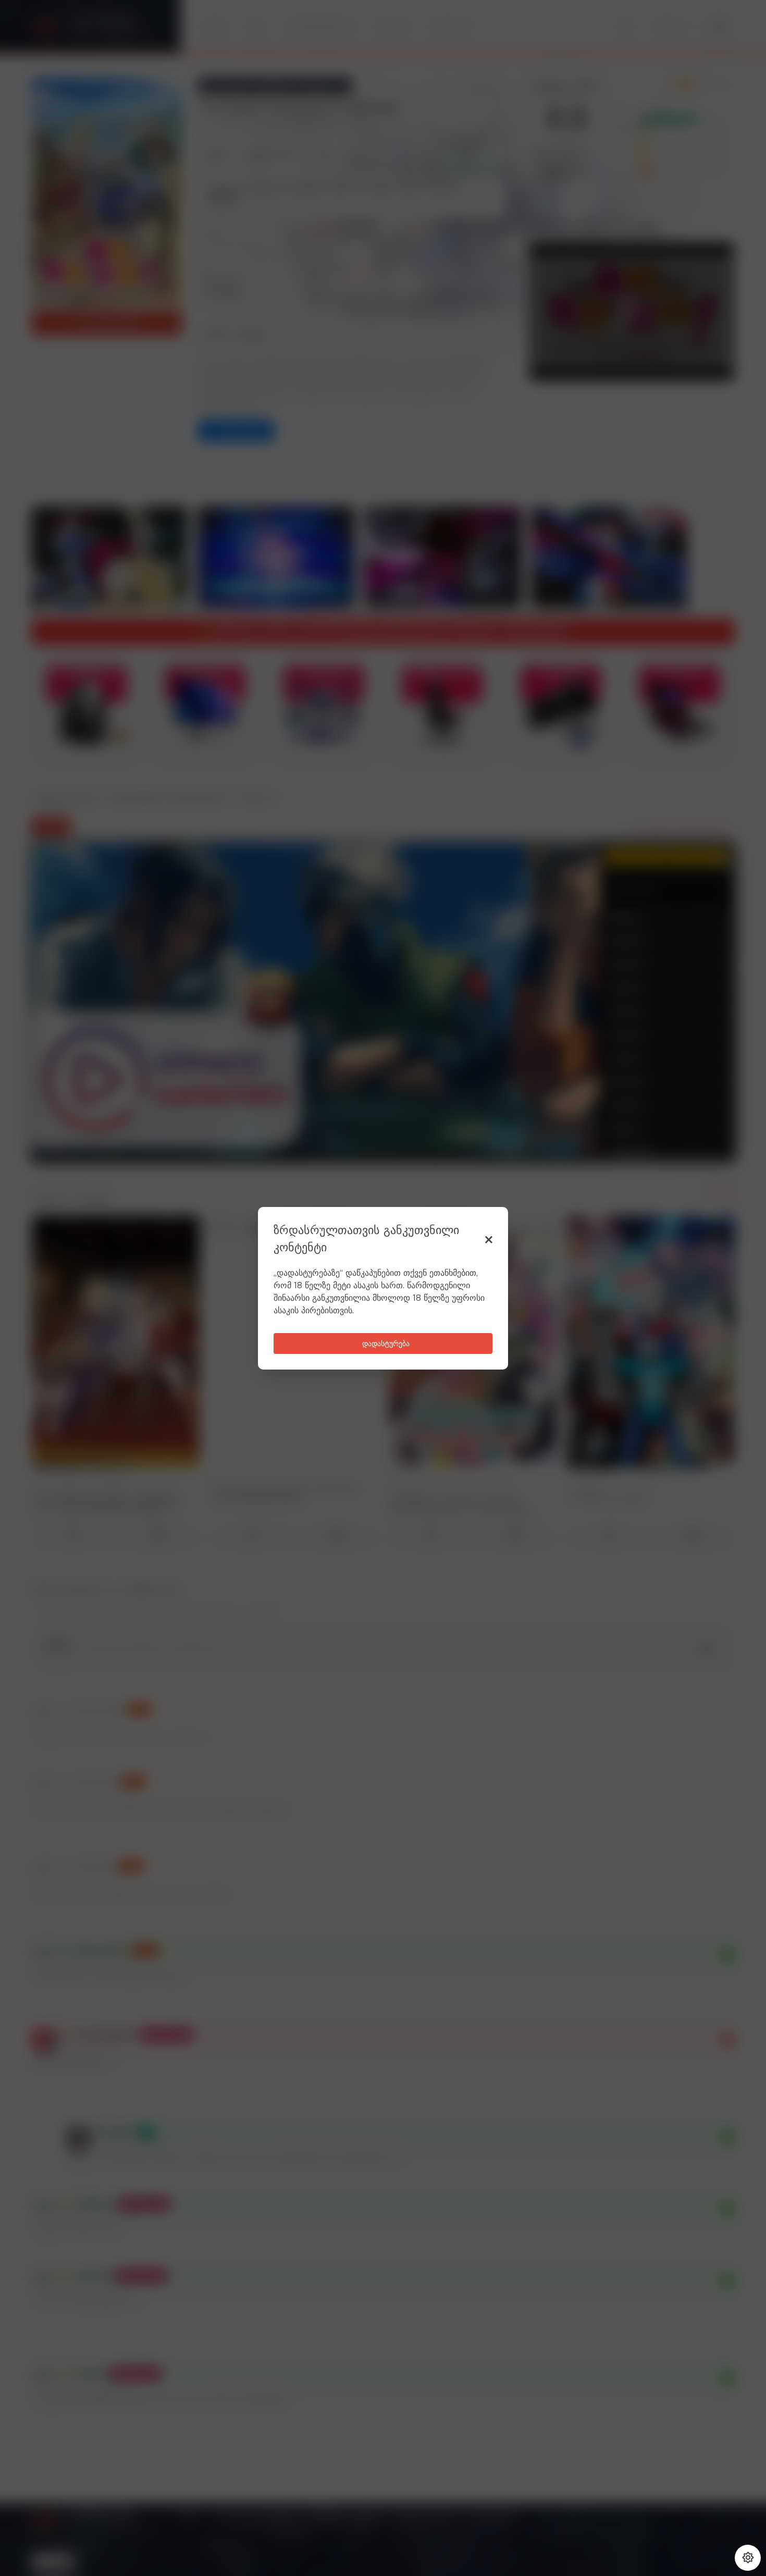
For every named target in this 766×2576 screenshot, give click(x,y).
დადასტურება (386, 1344)
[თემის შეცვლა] (748, 2558)
